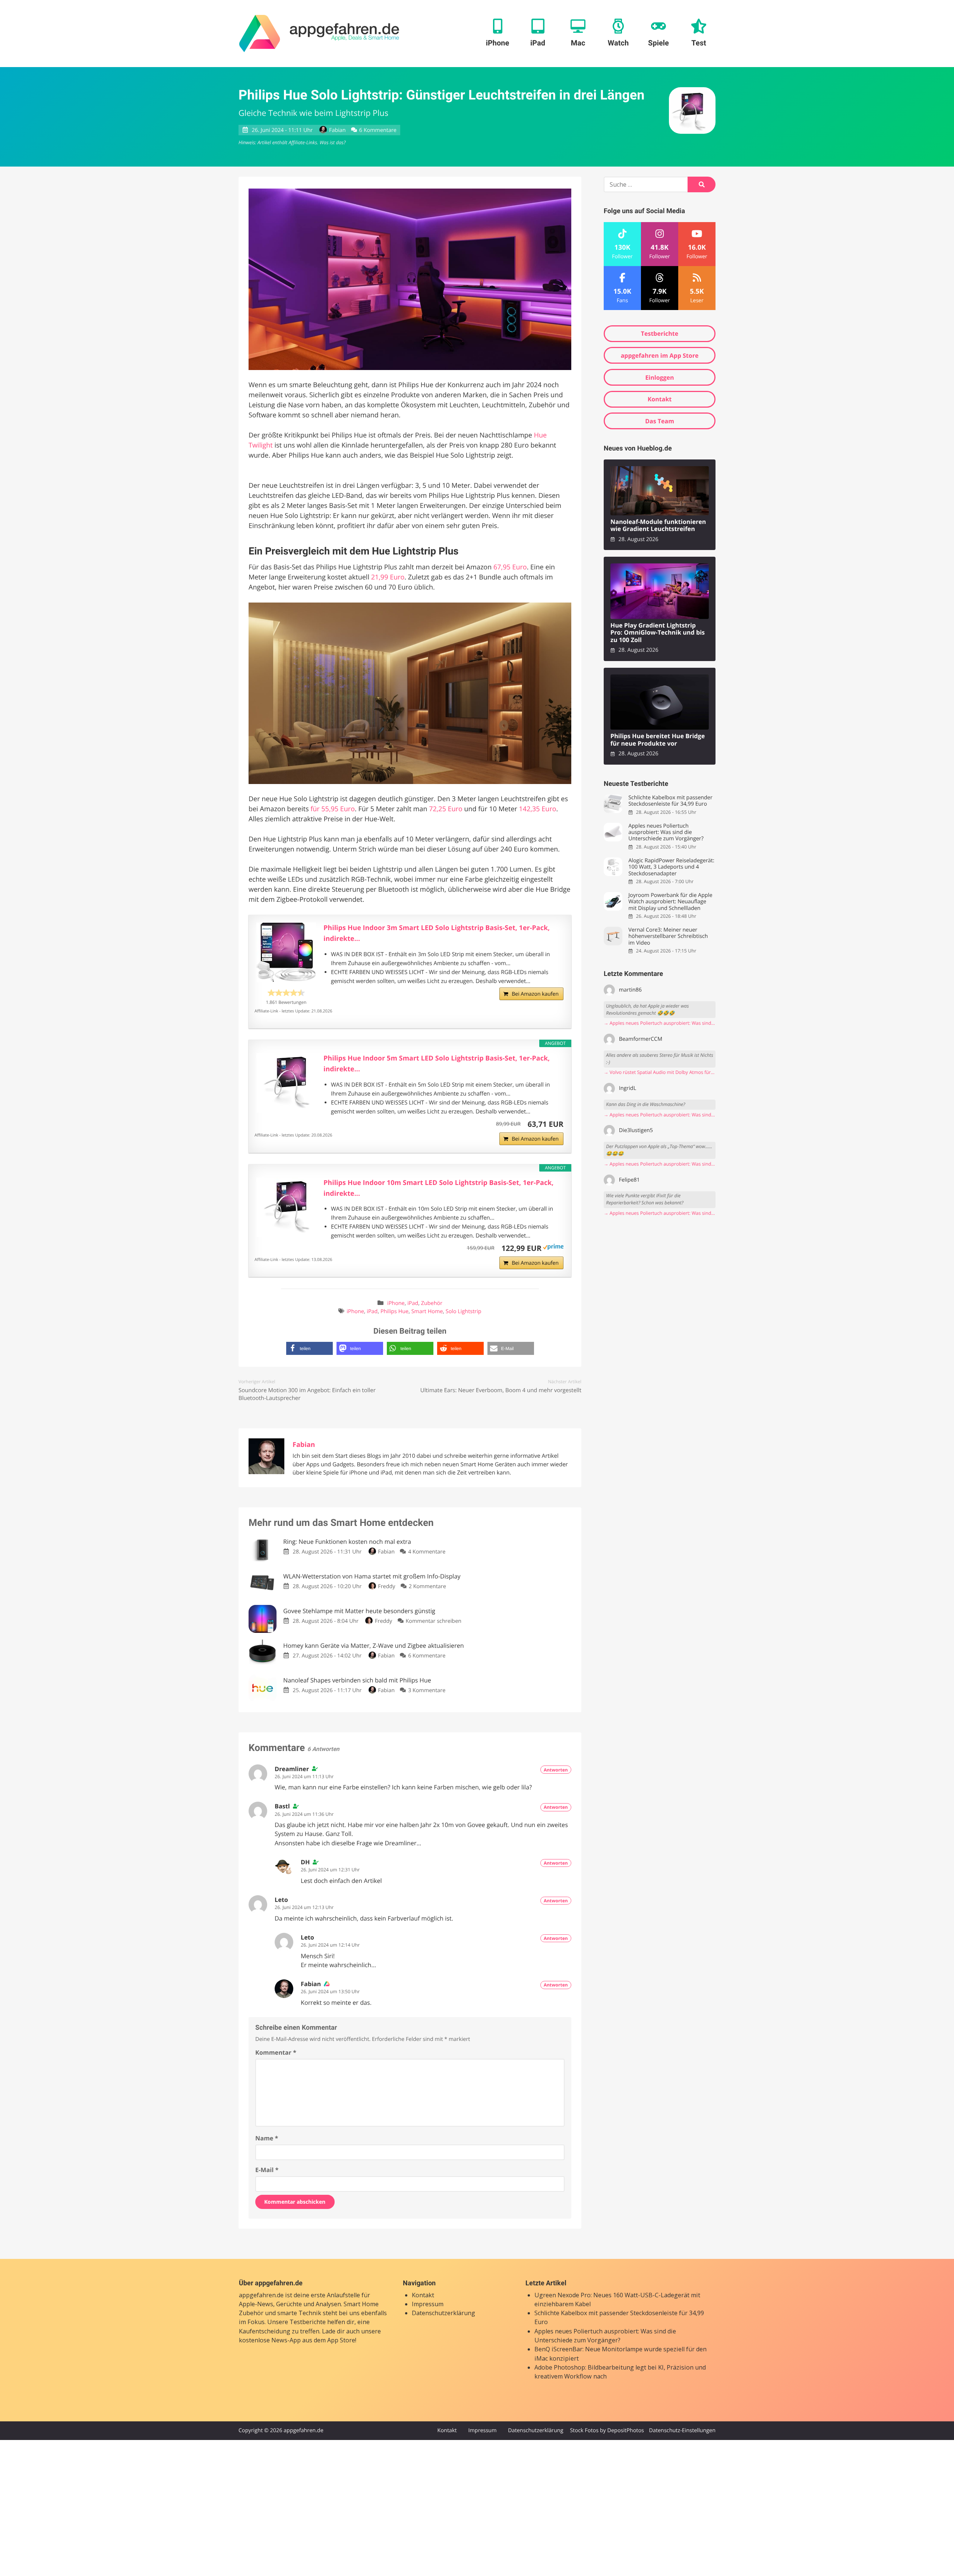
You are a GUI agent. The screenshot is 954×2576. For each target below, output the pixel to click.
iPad (413, 1303)
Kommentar (276, 2052)
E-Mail (267, 2170)
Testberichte (660, 334)
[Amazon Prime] (553, 1248)
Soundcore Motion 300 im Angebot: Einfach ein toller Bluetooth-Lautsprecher (307, 1394)
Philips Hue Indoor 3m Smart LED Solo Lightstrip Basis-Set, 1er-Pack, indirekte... (437, 933)
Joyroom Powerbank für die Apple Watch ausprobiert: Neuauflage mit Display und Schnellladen (670, 902)
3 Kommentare (427, 1690)
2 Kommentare (427, 1586)
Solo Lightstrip (464, 1311)
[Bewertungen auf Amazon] (286, 993)
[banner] (319, 34)
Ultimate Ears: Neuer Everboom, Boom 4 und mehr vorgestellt (501, 1390)
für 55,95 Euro (333, 809)
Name (267, 2138)
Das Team (660, 421)
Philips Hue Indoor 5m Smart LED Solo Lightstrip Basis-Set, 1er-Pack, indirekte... (437, 1064)
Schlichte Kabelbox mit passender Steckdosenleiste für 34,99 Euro (670, 801)
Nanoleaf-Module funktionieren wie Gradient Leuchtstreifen (658, 526)
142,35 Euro (538, 809)
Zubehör (432, 1303)
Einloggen (659, 377)
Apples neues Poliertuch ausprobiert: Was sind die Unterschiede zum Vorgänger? (666, 832)
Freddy (386, 1586)
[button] (309, 1348)
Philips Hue (394, 1311)
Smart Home (427, 1311)
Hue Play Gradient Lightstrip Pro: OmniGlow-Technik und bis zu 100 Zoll (658, 633)
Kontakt (660, 399)
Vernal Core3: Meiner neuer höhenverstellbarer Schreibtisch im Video (668, 936)
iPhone (396, 1303)
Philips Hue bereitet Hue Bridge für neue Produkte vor (658, 740)
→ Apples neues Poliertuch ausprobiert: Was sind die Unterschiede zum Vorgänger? (660, 1023)
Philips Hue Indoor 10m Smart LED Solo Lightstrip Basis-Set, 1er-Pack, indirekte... (439, 1188)
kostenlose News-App (270, 2340)
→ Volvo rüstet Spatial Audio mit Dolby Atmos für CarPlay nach (660, 1072)
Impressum (428, 2304)
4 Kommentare (427, 1552)
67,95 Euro (510, 567)
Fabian (337, 130)
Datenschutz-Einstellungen (682, 2430)
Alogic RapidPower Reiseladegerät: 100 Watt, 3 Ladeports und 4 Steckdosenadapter (671, 867)
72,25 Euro (446, 809)
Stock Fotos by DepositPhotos (607, 2430)
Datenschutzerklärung (443, 2313)
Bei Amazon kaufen (535, 994)
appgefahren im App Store (660, 355)
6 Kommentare (378, 130)
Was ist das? (332, 142)
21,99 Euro (388, 577)
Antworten (556, 1770)
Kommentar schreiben (433, 1621)
